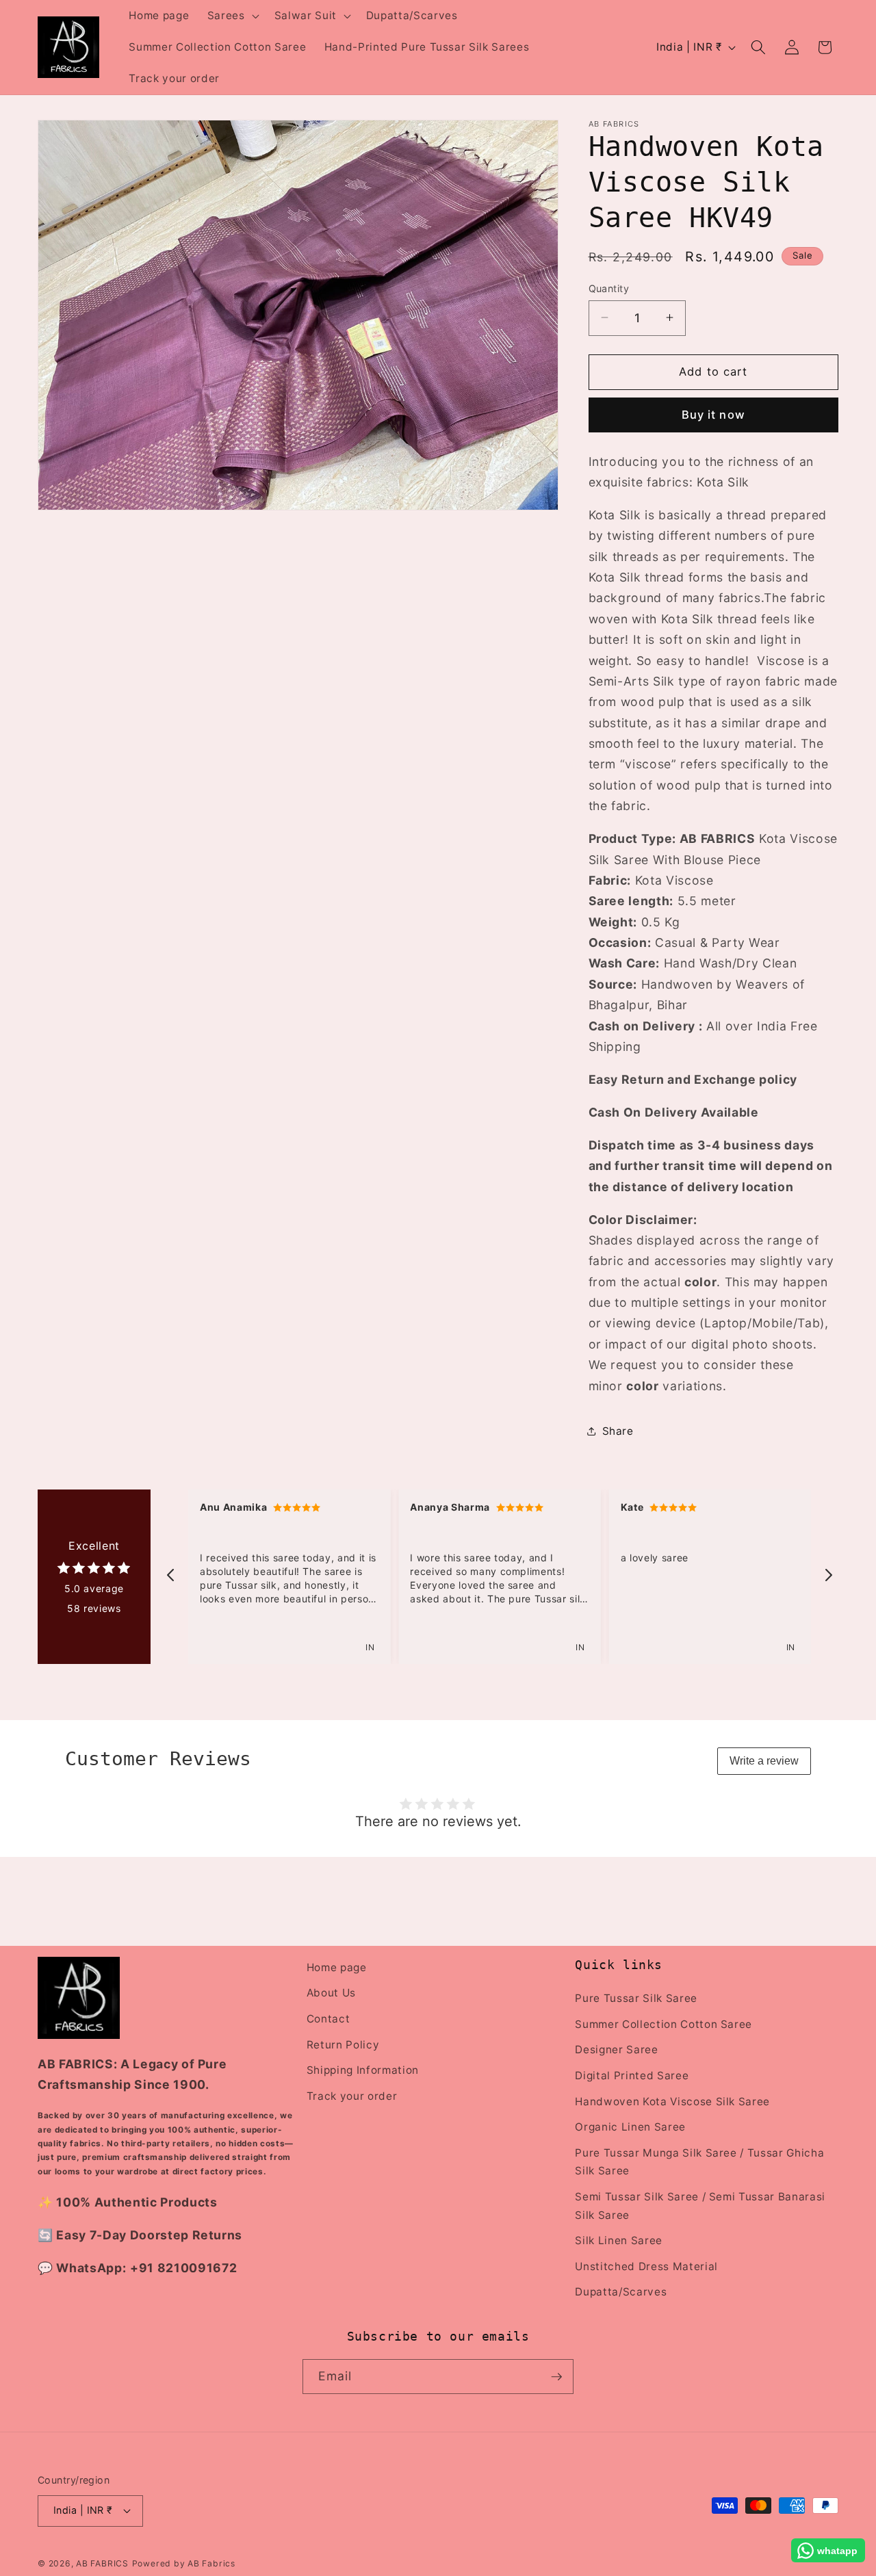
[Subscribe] (556, 2377)
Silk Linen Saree (619, 2240)
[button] (232, 16)
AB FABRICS (102, 2563)
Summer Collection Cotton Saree (664, 2024)
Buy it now (713, 415)
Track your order (352, 2096)
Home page (337, 1967)
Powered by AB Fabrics (184, 2563)
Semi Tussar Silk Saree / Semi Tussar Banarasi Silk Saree (700, 2206)
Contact (328, 2019)
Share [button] (618, 1431)
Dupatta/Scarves (621, 2292)
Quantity (609, 288)
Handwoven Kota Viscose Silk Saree (672, 2102)
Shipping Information (363, 2070)
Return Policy (343, 2045)
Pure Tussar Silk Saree (636, 1998)
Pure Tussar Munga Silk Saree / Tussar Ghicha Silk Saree (699, 2162)
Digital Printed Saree (632, 2076)
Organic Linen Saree (630, 2127)
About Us (331, 1993)
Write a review (764, 1761)
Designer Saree (616, 2050)
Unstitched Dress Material (646, 2266)
